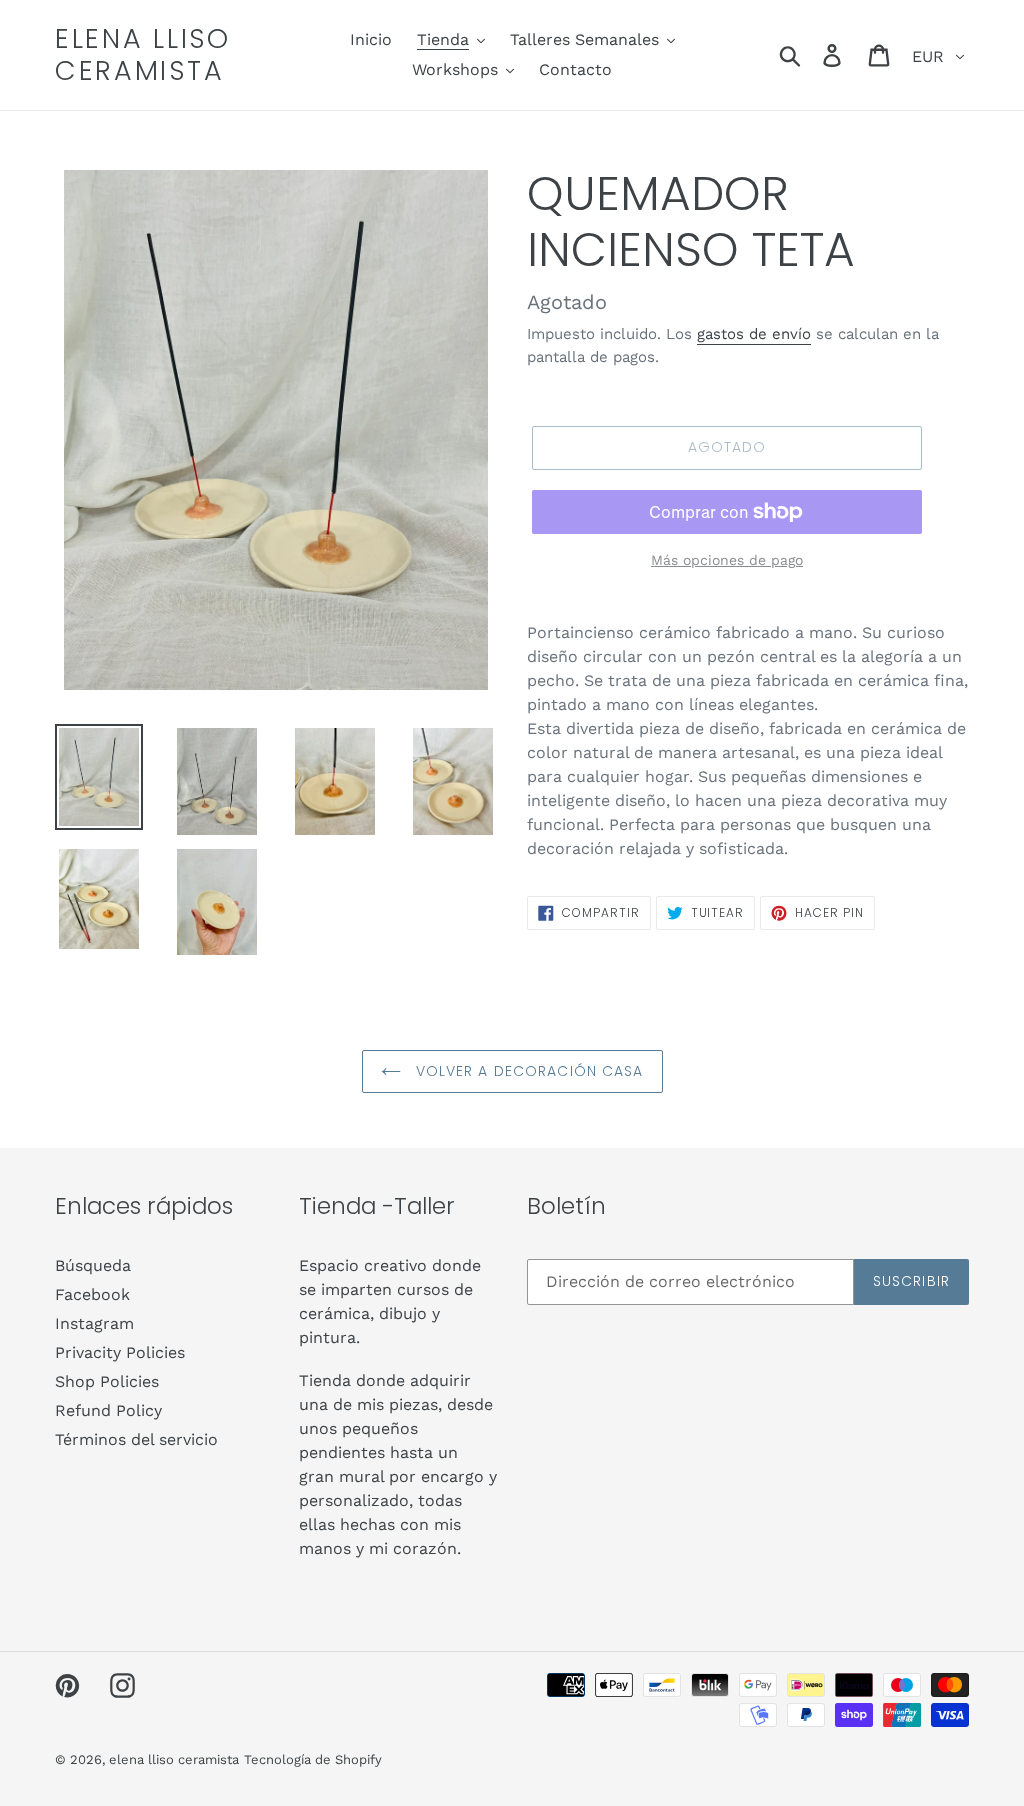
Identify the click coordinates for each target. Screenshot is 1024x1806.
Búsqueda (93, 1265)
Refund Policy (108, 1410)
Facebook (92, 1294)
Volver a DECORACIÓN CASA (527, 1071)
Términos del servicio (136, 1439)
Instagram (94, 1323)
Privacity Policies (120, 1352)
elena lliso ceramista (143, 55)
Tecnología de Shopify (313, 1759)
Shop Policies (107, 1381)
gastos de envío (754, 334)
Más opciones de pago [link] (727, 560)
